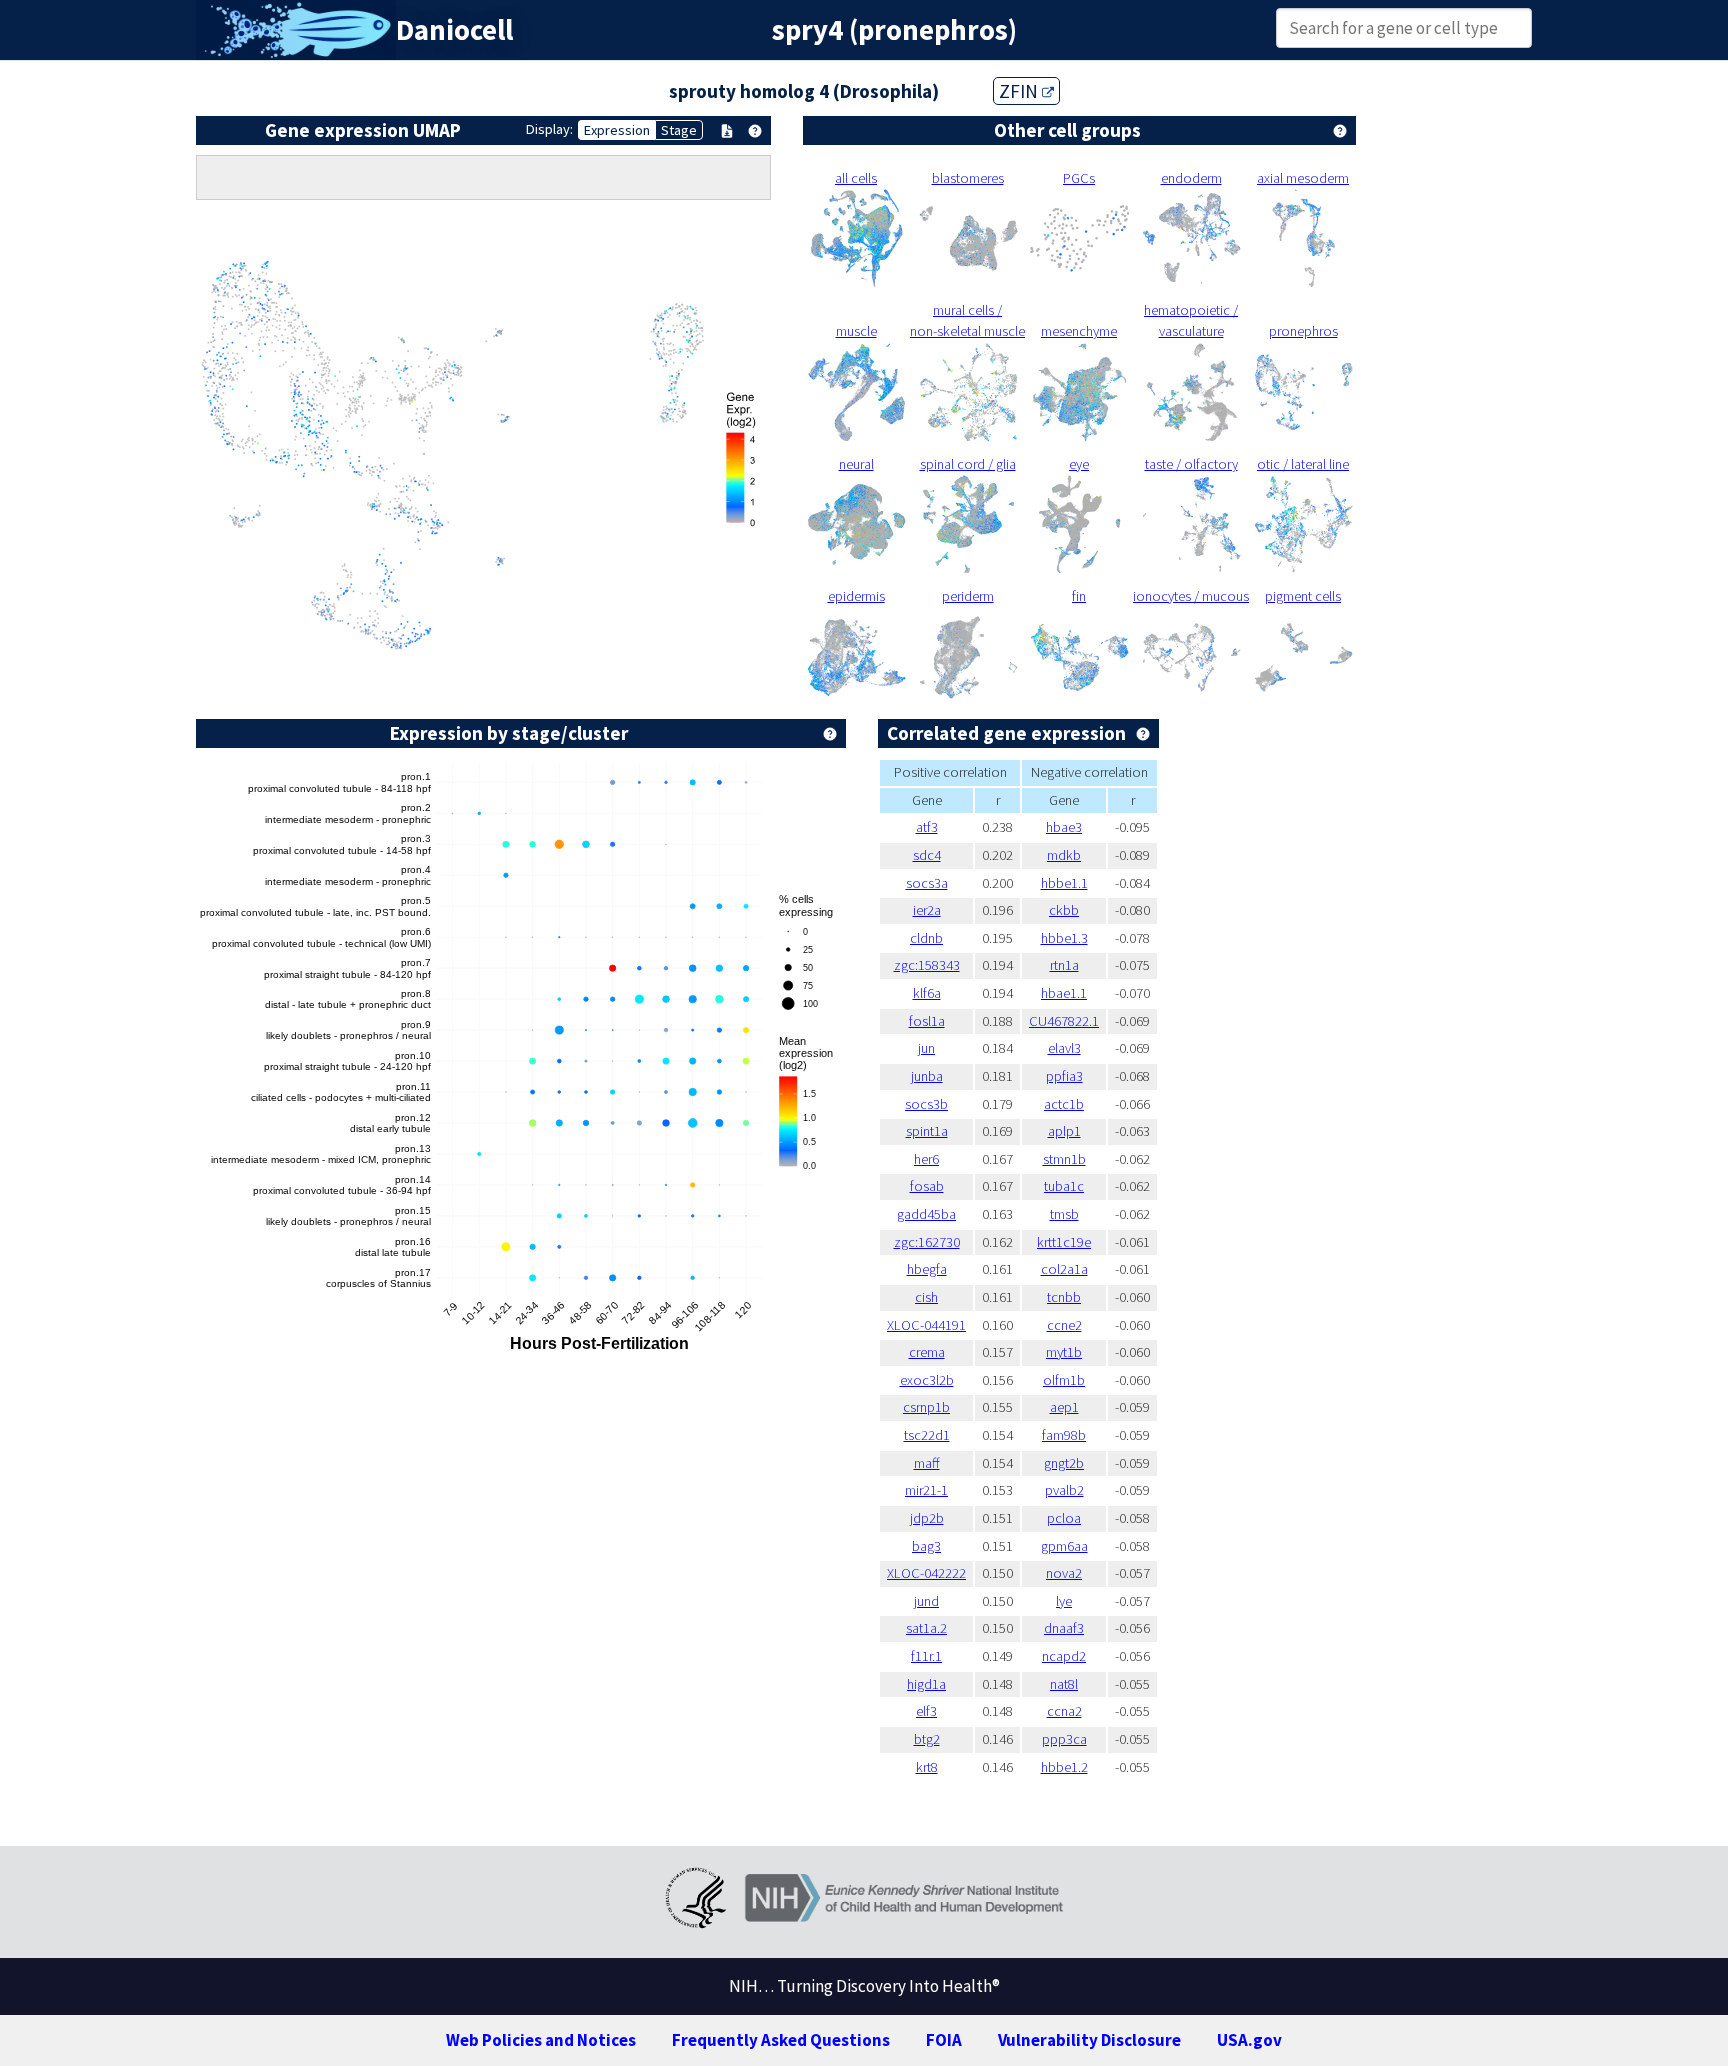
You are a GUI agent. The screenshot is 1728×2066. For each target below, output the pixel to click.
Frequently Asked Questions (781, 2040)
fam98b (1064, 1435)
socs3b (926, 1104)
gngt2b (1064, 1463)
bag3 (926, 1546)
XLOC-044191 (926, 1325)
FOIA (944, 2040)
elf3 (926, 1711)
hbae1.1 (1064, 993)
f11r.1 (926, 1656)
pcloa (1064, 1518)
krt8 (927, 1767)
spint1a (927, 1131)
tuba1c (1064, 1186)
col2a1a (1064, 1269)
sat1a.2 (926, 1628)
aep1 (1064, 1407)
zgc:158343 (927, 965)
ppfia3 (1064, 1076)
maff (927, 1463)
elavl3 (1064, 1048)
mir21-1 (926, 1490)
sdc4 (927, 855)
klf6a (927, 993)
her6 (926, 1159)
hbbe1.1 (1064, 883)
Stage (679, 130)
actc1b (1064, 1104)
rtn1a (1064, 965)
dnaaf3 (1064, 1628)
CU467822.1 (1064, 1021)
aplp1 (1064, 1131)
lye (1064, 1601)
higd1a (926, 1684)
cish (926, 1297)
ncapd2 (1064, 1656)
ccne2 (1064, 1325)
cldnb (926, 938)
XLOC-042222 (926, 1573)
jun (926, 1048)
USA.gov (1249, 2040)
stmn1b (1064, 1159)
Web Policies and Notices (541, 2040)
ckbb (1064, 910)
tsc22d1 (927, 1435)
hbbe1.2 (1064, 1767)
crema (927, 1352)
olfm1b (1064, 1380)
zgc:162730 (927, 1242)
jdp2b (927, 1518)
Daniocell (454, 30)
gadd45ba (926, 1214)
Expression (617, 130)
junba (927, 1076)
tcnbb (1064, 1297)
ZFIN (1020, 91)
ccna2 (1064, 1711)
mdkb (1064, 855)
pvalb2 (1064, 1490)
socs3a (927, 883)
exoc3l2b (927, 1380)
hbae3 (1064, 827)
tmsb (1064, 1214)
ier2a (927, 910)
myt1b (1064, 1352)
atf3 (927, 827)
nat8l (1064, 1684)
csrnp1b (926, 1407)
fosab (927, 1186)
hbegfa (927, 1269)
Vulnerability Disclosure (1089, 2040)
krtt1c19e (1064, 1242)
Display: (549, 129)
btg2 (927, 1739)
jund (926, 1601)
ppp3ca (1064, 1739)
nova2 (1064, 1573)
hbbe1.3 (1064, 938)
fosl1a (927, 1021)
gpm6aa (1064, 1546)
